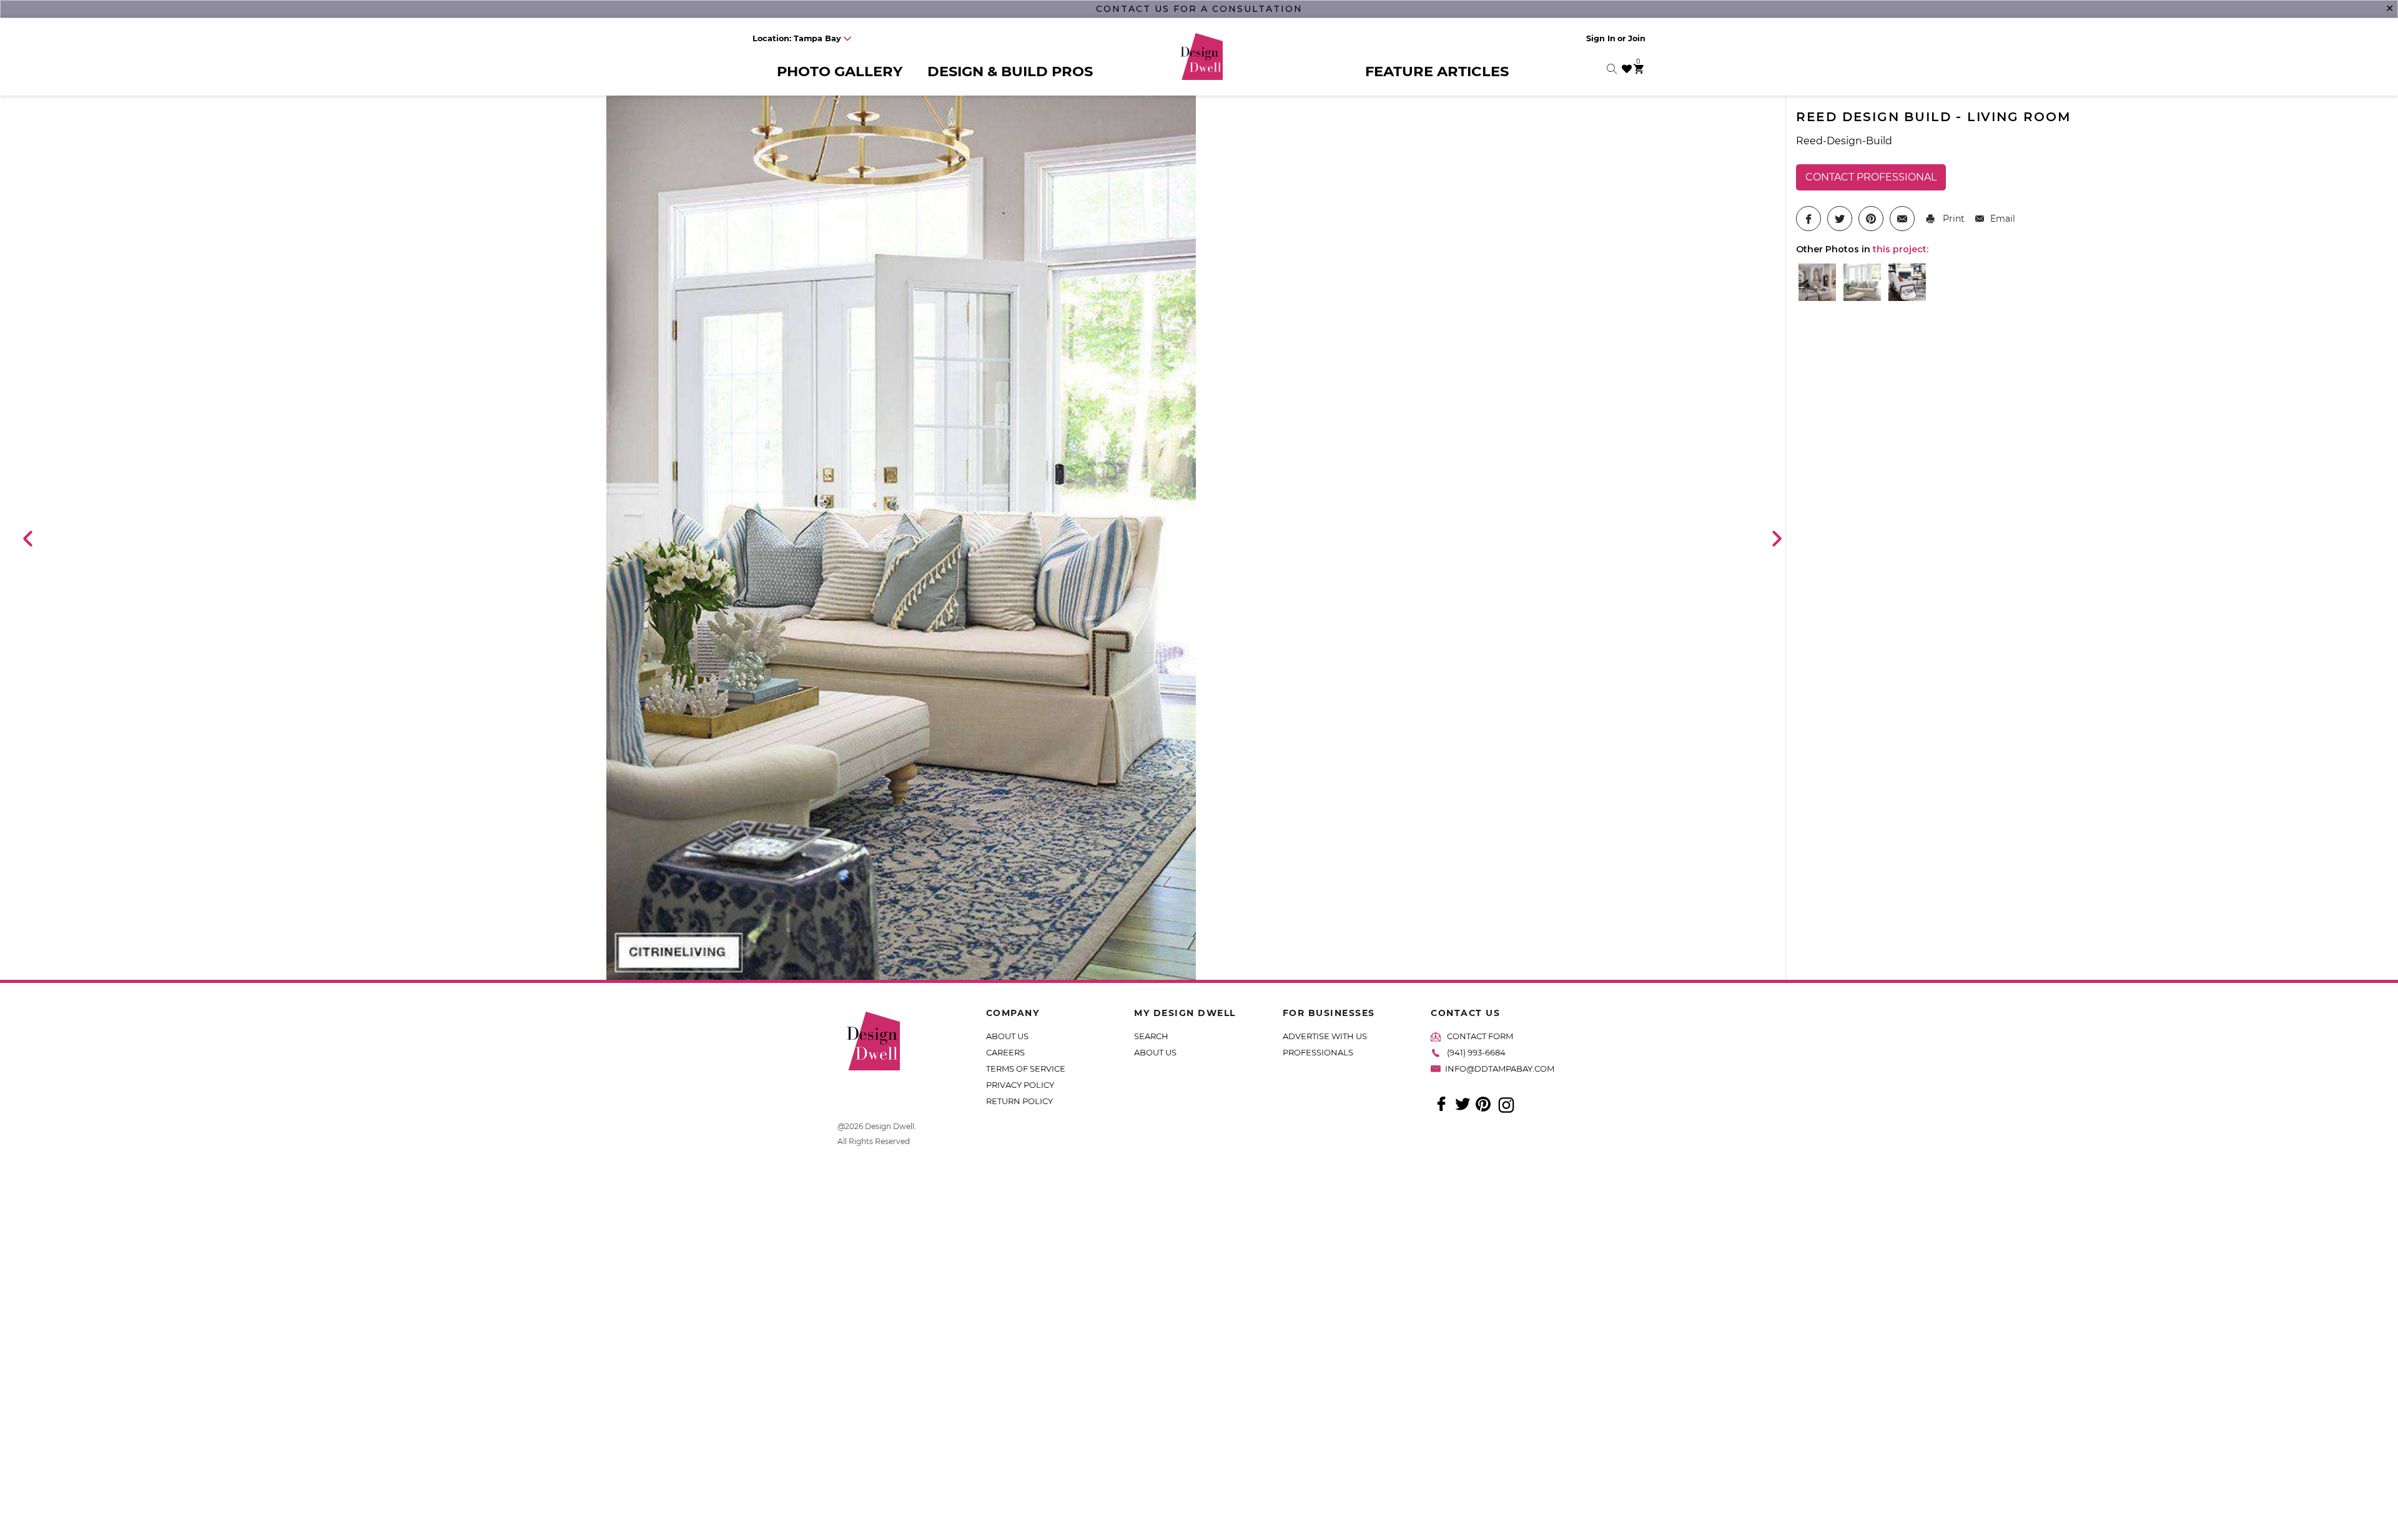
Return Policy (1019, 1101)
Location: (797, 38)
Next (1776, 538)
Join (1637, 38)
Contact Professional (1871, 177)
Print (1952, 219)
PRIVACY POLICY (1020, 1085)
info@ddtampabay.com (1500, 1069)
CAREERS (1005, 1052)
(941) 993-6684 (1476, 1052)
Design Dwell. (891, 1126)
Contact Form (1480, 1036)
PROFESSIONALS (1318, 1052)
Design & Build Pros (1010, 71)
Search (1151, 1036)
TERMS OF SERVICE (1026, 1069)
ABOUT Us (1155, 1052)
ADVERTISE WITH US (1325, 1036)
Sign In (1601, 38)
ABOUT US (1007, 1036)
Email (2003, 219)
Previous (27, 538)
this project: (1901, 249)
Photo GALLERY (840, 71)
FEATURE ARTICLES (1437, 71)
